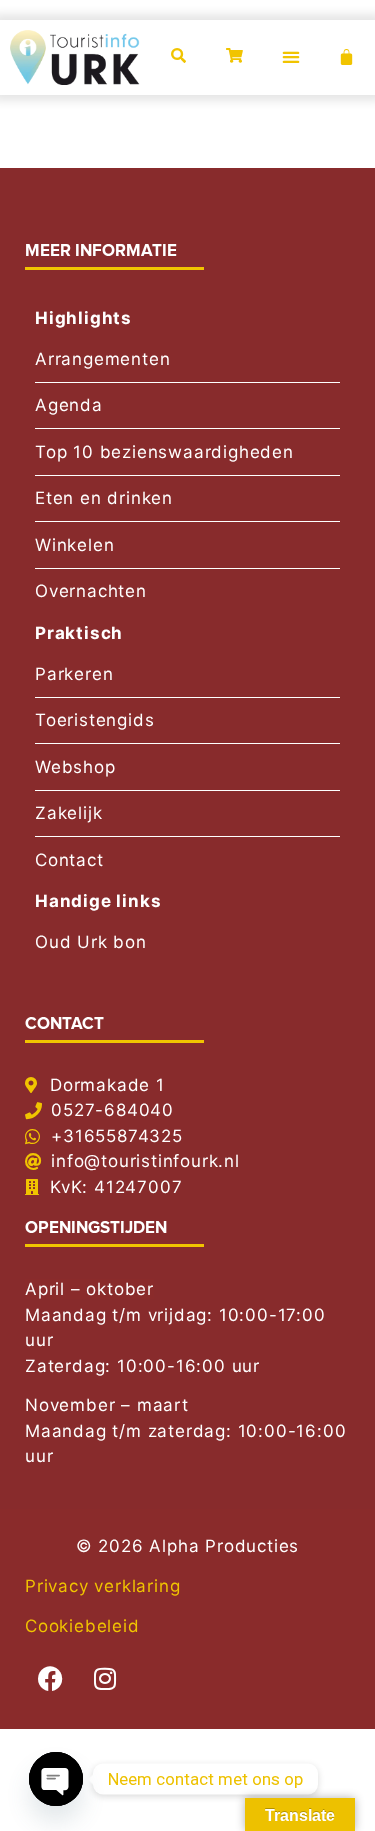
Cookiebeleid (82, 1626)
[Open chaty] (56, 1779)
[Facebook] (50, 1679)
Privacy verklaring (102, 1586)
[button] (290, 57)
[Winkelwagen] (346, 57)
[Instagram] (105, 1679)
